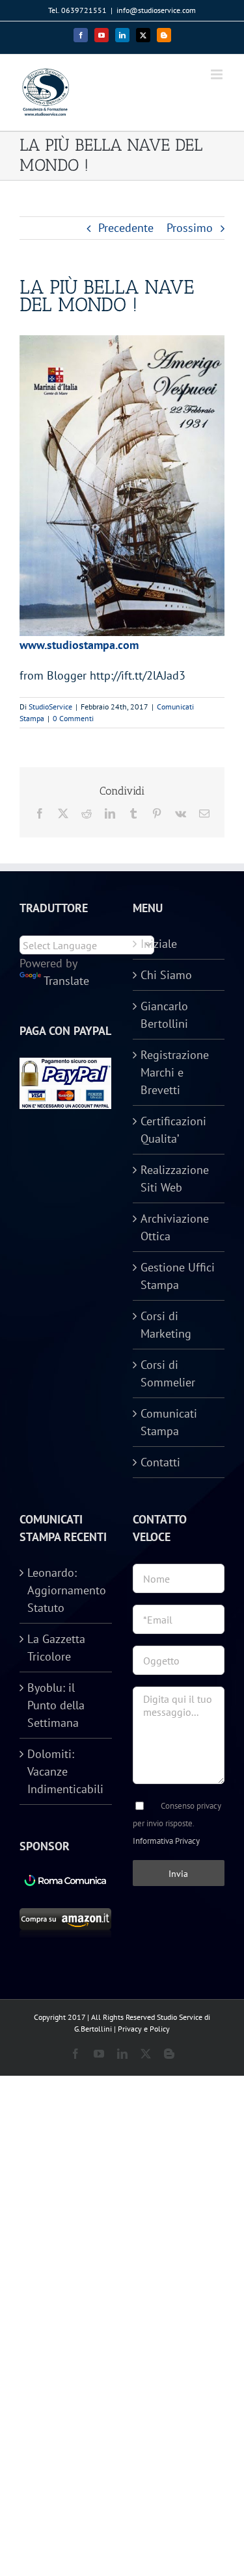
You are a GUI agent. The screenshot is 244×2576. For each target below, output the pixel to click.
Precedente (126, 228)
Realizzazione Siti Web (175, 1179)
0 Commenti (73, 718)
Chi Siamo (166, 975)
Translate (66, 981)
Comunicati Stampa (169, 1422)
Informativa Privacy (166, 1841)
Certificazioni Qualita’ (173, 1130)
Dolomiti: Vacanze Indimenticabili (65, 1771)
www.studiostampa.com (79, 645)
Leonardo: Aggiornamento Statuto (66, 1590)
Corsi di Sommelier (168, 1373)
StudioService (50, 707)
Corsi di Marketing (166, 1325)
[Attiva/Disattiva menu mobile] (218, 74)
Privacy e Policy (144, 2029)
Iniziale (159, 944)
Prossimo (190, 228)
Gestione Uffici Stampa (178, 1276)
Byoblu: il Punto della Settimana (56, 1705)
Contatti (160, 1462)
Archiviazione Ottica (175, 1227)
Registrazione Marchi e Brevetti (175, 1072)
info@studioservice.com (156, 10)
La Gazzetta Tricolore (56, 1648)
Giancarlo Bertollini (164, 1015)
